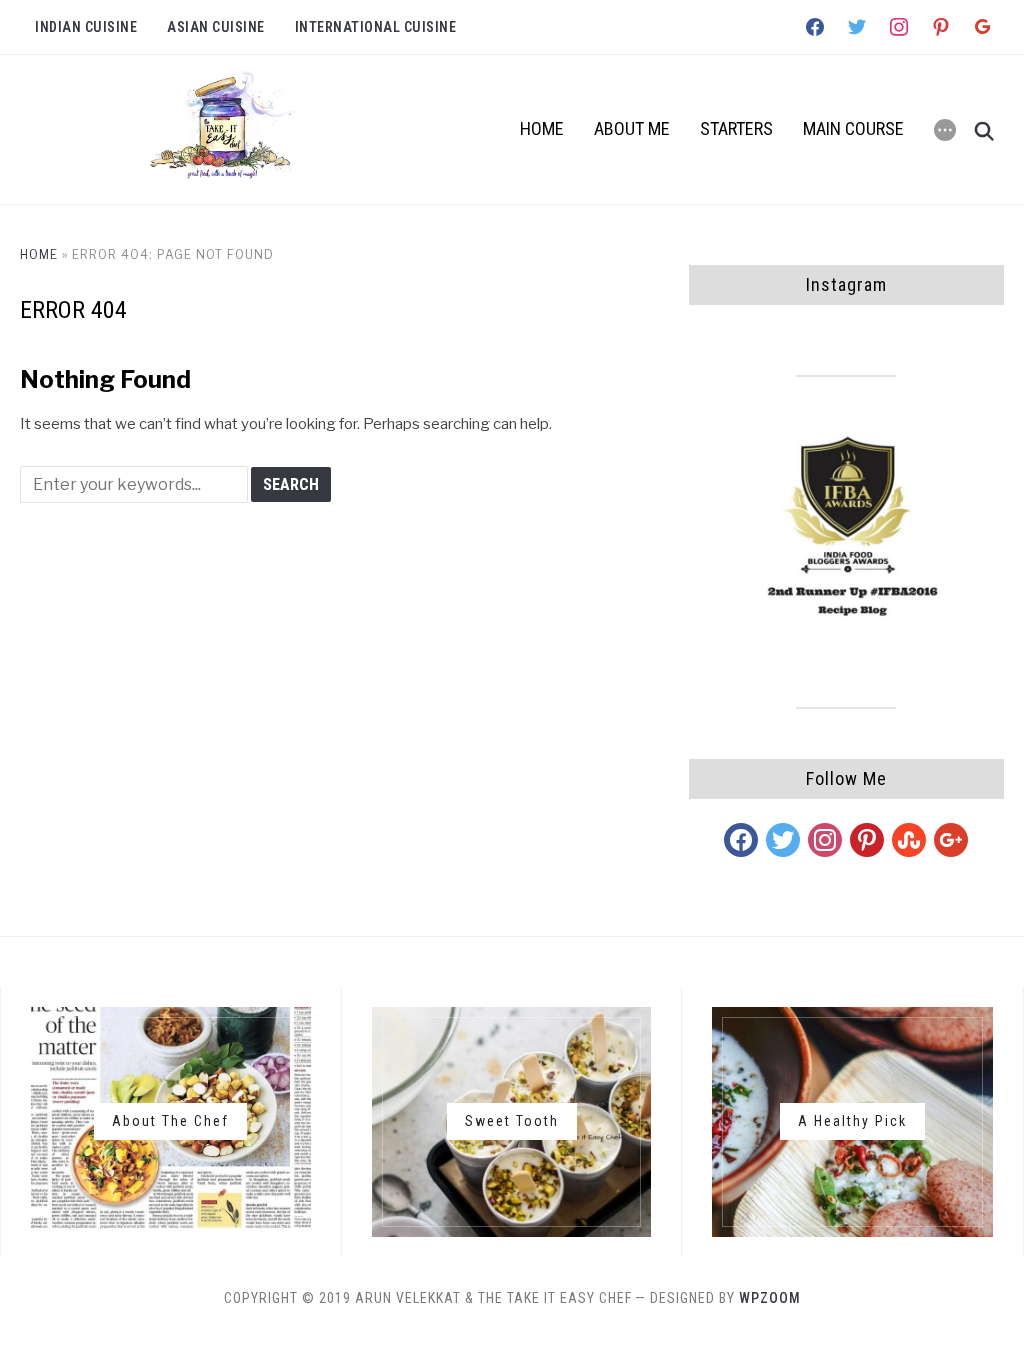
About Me (632, 128)
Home (542, 128)
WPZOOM (770, 1298)
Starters (736, 128)
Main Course (853, 128)
